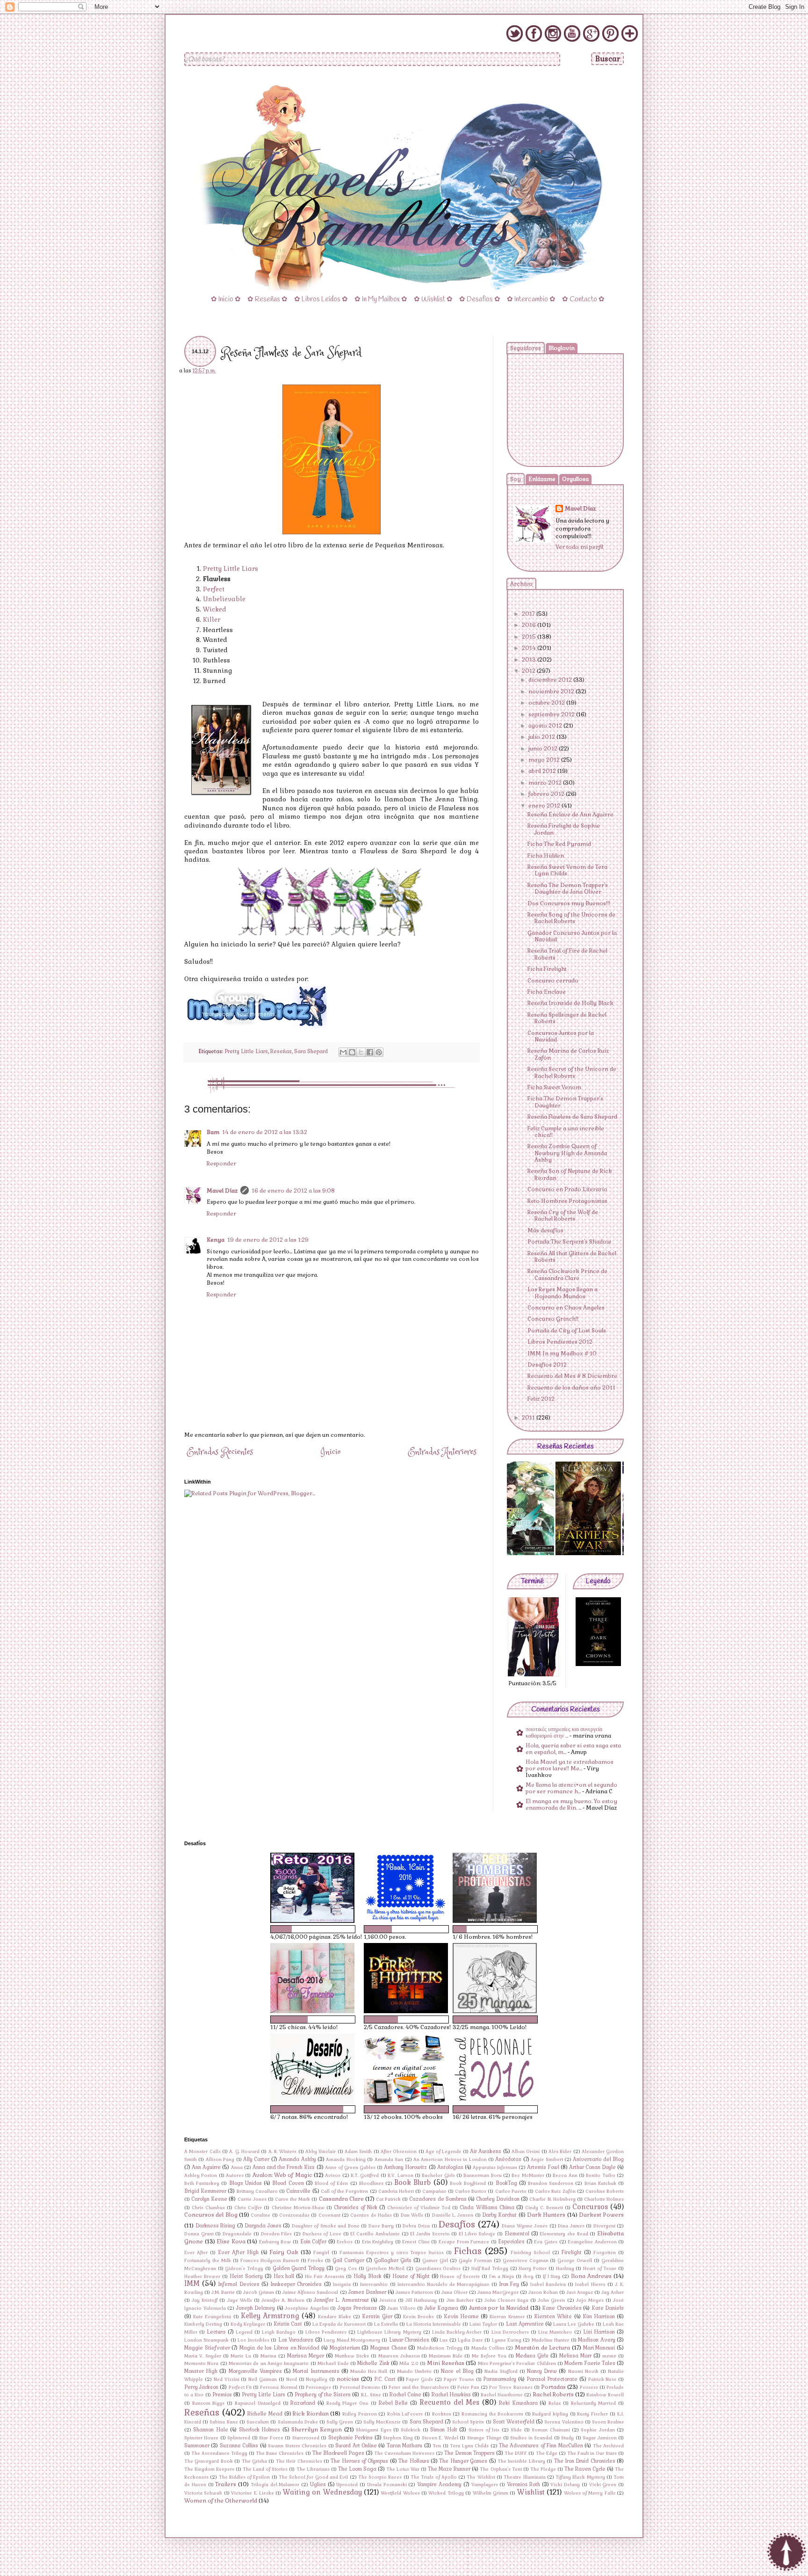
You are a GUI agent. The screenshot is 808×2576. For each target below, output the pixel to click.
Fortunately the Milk (208, 2261)
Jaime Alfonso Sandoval (310, 2292)
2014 (530, 648)
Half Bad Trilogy (490, 2269)
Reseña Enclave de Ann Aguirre (570, 815)
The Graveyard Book (209, 2461)
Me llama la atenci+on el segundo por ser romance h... (571, 1788)
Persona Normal (278, 2387)
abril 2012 (543, 771)
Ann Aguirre (206, 2167)
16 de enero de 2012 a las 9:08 (293, 1191)
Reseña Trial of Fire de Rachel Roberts (567, 954)
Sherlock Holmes (260, 2430)
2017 (529, 614)
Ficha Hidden (546, 856)
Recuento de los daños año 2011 (571, 1388)
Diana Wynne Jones (525, 2226)
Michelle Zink (373, 2363)
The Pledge (543, 2469)
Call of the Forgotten (345, 2191)
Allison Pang (220, 2160)
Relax (555, 2403)
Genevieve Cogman (526, 2261)
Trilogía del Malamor (275, 2485)
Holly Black (368, 2276)
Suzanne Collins (239, 2445)
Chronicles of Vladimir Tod (419, 2208)
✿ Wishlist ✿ (433, 299)
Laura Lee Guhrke (574, 2324)
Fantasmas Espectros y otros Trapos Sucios (392, 2253)
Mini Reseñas (445, 2363)
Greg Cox (346, 2269)
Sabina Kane (224, 2422)
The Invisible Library (521, 2461)
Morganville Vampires (255, 2371)
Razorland (303, 2403)
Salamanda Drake (298, 2422)
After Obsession (399, 2152)
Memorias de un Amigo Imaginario (269, 2364)
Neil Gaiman (263, 2380)
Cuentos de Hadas (371, 2215)
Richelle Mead (265, 2414)
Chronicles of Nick (356, 2207)
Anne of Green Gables (350, 2168)
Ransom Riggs (209, 2403)
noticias (348, 2379)
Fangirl (321, 2253)
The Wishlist (481, 2477)
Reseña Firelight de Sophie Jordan (564, 829)
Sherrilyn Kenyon (317, 2430)
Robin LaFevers (405, 2414)
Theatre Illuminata (524, 2477)
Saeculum (258, 2422)
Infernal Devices (238, 2284)
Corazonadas (294, 2215)
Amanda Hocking (346, 2160)
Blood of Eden (331, 2183)
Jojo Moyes (590, 2300)
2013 (530, 660)
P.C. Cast (385, 2379)
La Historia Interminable (434, 2324)
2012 (529, 671)
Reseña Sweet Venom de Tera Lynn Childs (567, 870)
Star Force (271, 2438)
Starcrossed (306, 2438)
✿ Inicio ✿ (226, 299)
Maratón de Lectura (542, 2348)
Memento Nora (201, 2364)
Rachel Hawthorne (502, 2395)
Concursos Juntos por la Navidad (561, 1036)
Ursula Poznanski (387, 2485)
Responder (221, 1164)
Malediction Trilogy (440, 2348)
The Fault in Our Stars (592, 2453)
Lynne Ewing (507, 2340)
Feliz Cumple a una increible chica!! (566, 1132)
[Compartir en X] (361, 1052)
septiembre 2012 (552, 714)
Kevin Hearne (461, 2316)
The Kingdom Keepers (209, 2469)
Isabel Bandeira (548, 2285)
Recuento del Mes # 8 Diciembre (572, 1376)
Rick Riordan (311, 2414)
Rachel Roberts (553, 2394)
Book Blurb (412, 2183)
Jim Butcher (460, 2300)
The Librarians (313, 2469)
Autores (235, 2176)
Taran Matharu (404, 2445)
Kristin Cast (288, 2324)
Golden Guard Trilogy (299, 2268)
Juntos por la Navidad (499, 2308)
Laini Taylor (483, 2324)
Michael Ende (333, 2364)
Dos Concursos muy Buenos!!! (569, 903)
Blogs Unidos (245, 2183)
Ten (437, 2446)
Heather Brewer (202, 2277)
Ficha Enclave (547, 992)
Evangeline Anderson (592, 2242)
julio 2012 (542, 737)
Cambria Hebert (396, 2191)
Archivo (521, 584)
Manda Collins (488, 2348)
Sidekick (411, 2430)
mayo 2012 (545, 760)
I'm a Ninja (501, 2277)
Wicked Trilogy (446, 2493)
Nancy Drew (542, 2371)
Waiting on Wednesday (322, 2492)
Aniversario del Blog (598, 2159)
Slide (516, 2430)
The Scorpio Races (380, 2477)
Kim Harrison (599, 2316)
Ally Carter (256, 2159)
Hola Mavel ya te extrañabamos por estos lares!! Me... (570, 1765)
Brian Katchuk (600, 2183)
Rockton (442, 2414)
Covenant (329, 2215)
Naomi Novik (583, 2372)
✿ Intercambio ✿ (531, 299)
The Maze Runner (449, 2469)
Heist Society (246, 2276)
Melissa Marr (575, 2356)
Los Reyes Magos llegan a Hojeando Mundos (563, 1293)
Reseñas (281, 1051)
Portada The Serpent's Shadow (569, 1242)
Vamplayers (485, 2485)
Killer (212, 620)
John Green (551, 2300)
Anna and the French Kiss (284, 2167)
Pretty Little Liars (231, 569)
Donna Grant (199, 2234)
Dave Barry (381, 2226)
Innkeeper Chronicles (296, 2284)
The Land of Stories (265, 2469)
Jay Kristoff (205, 2300)
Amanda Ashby (297, 2159)
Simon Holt (444, 2430)
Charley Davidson (498, 2199)
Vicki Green (603, 2485)
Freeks (315, 2261)
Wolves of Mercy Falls (590, 2493)
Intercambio (374, 2285)
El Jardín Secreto (430, 2234)
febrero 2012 (547, 794)
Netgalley (317, 2380)
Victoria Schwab (203, 2493)
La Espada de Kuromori (339, 2324)
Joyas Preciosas (357, 2308)
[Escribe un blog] (352, 1052)
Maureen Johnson (399, 2356)
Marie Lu (241, 2356)
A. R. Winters (283, 2152)
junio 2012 (544, 749)
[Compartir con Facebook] (370, 1052)
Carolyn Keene (209, 2199)
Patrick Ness (602, 2380)
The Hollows (414, 2461)
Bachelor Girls (438, 2176)
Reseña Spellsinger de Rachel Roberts (567, 1018)
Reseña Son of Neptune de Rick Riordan (570, 1174)
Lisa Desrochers (510, 2332)
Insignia (342, 2285)
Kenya (216, 1240)
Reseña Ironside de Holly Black (570, 1003)
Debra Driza (416, 2226)
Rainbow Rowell (605, 2395)
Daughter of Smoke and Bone (326, 2226)
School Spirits (468, 2422)
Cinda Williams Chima (487, 2207)
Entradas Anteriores (442, 1452)
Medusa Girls (532, 2356)
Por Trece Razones (511, 2387)
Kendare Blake (335, 2317)
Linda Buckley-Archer (457, 2332)
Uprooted (347, 2485)
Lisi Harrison (599, 2332)
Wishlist (531, 2492)
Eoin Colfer (314, 2241)
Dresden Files (277, 2234)
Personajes (318, 2387)
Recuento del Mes (449, 2402)
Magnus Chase (389, 2348)
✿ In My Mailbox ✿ (381, 299)
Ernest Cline (416, 2242)
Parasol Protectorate (552, 2379)
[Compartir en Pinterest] (379, 1052)
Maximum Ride (446, 2356)
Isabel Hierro (590, 2285)
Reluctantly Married (594, 2403)
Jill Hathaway (421, 2300)
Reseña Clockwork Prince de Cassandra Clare (567, 1274)
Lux (444, 2340)
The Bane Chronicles (280, 2453)
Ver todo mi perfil (579, 547)
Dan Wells (412, 2215)
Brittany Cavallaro (257, 2191)
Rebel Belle (393, 2403)
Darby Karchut (499, 2215)
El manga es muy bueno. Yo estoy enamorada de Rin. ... (571, 1805)
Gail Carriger (348, 2260)
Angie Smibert (547, 2160)
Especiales (511, 2241)
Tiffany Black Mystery (580, 2477)
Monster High (201, 2371)
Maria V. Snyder (203, 2356)
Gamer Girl (435, 2261)
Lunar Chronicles (409, 2340)
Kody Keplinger (248, 2324)
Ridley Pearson (360, 2414)
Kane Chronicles (562, 2308)
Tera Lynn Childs (469, 2446)
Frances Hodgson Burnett (270, 2261)
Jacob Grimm (259, 2292)
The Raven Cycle (585, 2469)
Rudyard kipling (550, 2414)
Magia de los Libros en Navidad (279, 2348)
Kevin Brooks (418, 2317)
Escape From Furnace (464, 2242)
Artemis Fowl (543, 2167)
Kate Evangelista (212, 2317)
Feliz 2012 (541, 1399)
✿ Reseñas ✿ (267, 299)
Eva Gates (546, 2242)
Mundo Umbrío (414, 2372)
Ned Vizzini (227, 2380)
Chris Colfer (248, 2208)
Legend (244, 2332)
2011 (529, 1418)
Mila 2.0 (409, 2364)
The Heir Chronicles (299, 2461)
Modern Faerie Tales (590, 2363)
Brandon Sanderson (551, 2183)
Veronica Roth (523, 2484)
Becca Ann (565, 2176)
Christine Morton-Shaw (298, 2208)
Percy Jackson (201, 2387)
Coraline (260, 2215)
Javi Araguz (580, 2292)
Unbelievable (224, 599)
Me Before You (489, 2356)
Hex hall (284, 2276)
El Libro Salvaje (477, 2234)
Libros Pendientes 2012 (560, 1342)
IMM (192, 2284)
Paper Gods (419, 2380)
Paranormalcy (500, 2379)
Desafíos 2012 (547, 1365)
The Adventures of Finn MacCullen (541, 2445)
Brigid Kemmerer (205, 2191)
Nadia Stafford (501, 2372)
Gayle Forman (475, 2261)
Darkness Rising (216, 2226)
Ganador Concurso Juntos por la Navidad (572, 936)
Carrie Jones (252, 2199)
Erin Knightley (378, 2242)
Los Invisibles (253, 2340)
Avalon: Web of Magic (282, 2175)
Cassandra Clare (341, 2199)
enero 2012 (545, 806)
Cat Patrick (388, 2199)
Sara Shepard (311, 1051)
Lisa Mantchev (555, 2332)
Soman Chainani (551, 2430)
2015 (530, 637)
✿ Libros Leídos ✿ (321, 299)
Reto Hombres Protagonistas (567, 1201)
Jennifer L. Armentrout (341, 2300)
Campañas (434, 2191)
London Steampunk (206, 2340)
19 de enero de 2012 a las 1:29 (268, 1240)
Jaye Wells (240, 2300)
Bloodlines (371, 2183)
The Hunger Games (463, 2461)
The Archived (608, 2446)
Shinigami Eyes (373, 2430)
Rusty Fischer (592, 2414)
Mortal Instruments (316, 2371)
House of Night (411, 2276)
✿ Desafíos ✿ (480, 299)
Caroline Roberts (605, 2191)
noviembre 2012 (552, 691)
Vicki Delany (565, 2485)
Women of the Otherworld (221, 2501)
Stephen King (398, 2438)
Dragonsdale (237, 2234)
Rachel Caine (405, 2394)
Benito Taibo (600, 2176)
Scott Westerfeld (514, 2422)
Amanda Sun (389, 2160)
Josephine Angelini (307, 2308)
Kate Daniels (608, 2308)
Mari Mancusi (599, 2348)
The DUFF (516, 2453)
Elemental (517, 2234)
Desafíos (457, 2224)
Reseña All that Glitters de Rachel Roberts (572, 1257)
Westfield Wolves (400, 2493)
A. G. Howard (244, 2152)
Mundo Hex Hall (369, 2372)
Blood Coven (288, 2183)
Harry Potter (533, 2269)
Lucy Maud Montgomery (352, 2340)
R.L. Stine (371, 2395)
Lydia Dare (470, 2340)
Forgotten (605, 2253)
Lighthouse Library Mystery (389, 2332)
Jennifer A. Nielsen (283, 2300)
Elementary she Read (564, 2234)
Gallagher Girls (393, 2260)
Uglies (318, 2484)
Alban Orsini (526, 2152)
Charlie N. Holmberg (552, 2199)
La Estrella (386, 2324)
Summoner (197, 2445)
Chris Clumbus (208, 2208)
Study (567, 2438)
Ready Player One (347, 2403)
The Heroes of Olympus (359, 2461)
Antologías (450, 2167)
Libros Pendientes (326, 2332)
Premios (222, 2394)
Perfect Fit (240, 2387)
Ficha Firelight (547, 969)
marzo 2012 (546, 783)
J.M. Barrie (223, 2292)
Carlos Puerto (511, 2191)
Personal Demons (360, 2387)
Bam (213, 1132)
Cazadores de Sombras (438, 2199)
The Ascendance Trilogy (219, 2453)
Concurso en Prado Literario (567, 1189)
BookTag (506, 2183)
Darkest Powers (601, 2215)
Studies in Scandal (531, 2438)
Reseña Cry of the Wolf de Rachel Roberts (563, 1215)
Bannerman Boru (482, 2176)
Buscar (608, 59)
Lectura (216, 2332)
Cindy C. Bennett (544, 2208)
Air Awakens (486, 2151)
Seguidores (526, 348)
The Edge (547, 2453)
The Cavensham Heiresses (404, 2453)
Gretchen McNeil (385, 2269)
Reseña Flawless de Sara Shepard (572, 1117)
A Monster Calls (202, 2152)
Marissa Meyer (306, 2356)
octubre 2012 (547, 703)
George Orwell (575, 2261)
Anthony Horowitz (405, 2167)
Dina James (571, 2226)
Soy (516, 479)
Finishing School (530, 2253)
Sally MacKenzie (382, 2422)
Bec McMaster (528, 2176)
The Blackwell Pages (338, 2453)
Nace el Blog (457, 2371)
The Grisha (254, 2461)
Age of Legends (444, 2152)
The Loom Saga (357, 2469)
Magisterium (345, 2348)
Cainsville (298, 2191)
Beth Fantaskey (202, 2183)
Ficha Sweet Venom (554, 1087)
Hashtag (565, 2269)
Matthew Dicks (352, 2356)
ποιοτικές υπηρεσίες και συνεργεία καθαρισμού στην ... (564, 1732)
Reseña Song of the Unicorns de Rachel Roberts (571, 918)
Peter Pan (468, 2387)
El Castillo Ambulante (375, 2234)
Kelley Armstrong (270, 2316)
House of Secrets (460, 2277)
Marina (268, 2356)
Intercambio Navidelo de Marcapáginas (444, 2285)
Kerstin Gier (377, 2316)
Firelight (572, 2252)
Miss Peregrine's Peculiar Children (517, 2364)
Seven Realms (608, 2422)
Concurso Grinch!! (553, 1319)
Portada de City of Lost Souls (567, 1331)
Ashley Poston (201, 2176)
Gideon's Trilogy (244, 2269)
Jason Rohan (543, 2292)
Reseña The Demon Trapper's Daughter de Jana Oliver (568, 888)
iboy (528, 2277)
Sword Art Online (356, 2445)
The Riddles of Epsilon (245, 2477)
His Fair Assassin (325, 2277)
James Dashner (367, 2292)
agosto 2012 (546, 726)
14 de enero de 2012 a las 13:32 (265, 1132)
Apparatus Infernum (495, 2168)
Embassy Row (275, 2242)
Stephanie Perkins (350, 2438)
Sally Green (340, 2422)
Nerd (292, 2380)
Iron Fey (509, 2284)
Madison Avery (596, 2340)
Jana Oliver (454, 2292)
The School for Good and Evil (313, 2477)
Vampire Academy (439, 2484)
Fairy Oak (284, 2252)
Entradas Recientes (220, 1452)
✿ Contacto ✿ (583, 299)
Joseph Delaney (256, 2308)
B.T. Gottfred (365, 2176)
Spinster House (201, 2438)
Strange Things (484, 2438)
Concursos (590, 2207)
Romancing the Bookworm (492, 2414)
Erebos (345, 2242)
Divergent (604, 2226)
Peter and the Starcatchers (419, 2387)
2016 (530, 625)
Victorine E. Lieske (252, 2493)
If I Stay (552, 2277)
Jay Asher (613, 2292)
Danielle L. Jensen (453, 2215)
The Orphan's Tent (501, 2469)
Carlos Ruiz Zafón (555, 2191)
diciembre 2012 (551, 680)
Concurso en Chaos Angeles (566, 1308)
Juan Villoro (401, 2308)
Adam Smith (358, 2152)
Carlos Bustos (471, 2191)
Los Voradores (296, 2340)
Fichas (468, 2251)
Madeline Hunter (550, 2340)
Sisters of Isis (484, 2430)
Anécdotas (508, 2159)
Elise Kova (231, 2241)
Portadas (553, 2387)
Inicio (331, 1452)
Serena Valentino (564, 2422)
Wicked (215, 609)
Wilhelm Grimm (491, 2493)
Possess (589, 2387)
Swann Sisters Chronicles (297, 2446)
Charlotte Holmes (604, 2199)
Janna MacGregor (498, 2292)
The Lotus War (403, 2469)
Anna (237, 2168)
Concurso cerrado (553, 981)
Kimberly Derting (203, 2324)
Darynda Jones (263, 2226)
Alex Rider (560, 2152)
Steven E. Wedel (440, 2438)
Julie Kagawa (442, 2308)
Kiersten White (553, 2316)
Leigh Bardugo (279, 2332)
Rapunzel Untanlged (258, 2403)
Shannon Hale (210, 2430)
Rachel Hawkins (451, 2394)
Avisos (333, 2176)
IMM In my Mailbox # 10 (562, 1353)
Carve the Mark (292, 2199)
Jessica (388, 2300)
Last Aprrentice (525, 2324)
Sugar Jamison (599, 2438)
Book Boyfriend (468, 2183)
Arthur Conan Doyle (592, 2167)
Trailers (226, 2484)
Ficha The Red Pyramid (559, 844)
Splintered (239, 2438)
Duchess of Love (322, 2234)
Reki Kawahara (518, 2403)
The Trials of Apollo (434, 2477)
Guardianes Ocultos (438, 2269)
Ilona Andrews (591, 2276)
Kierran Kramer (507, 2317)
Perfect (214, 589)
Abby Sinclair (321, 2152)
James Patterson (414, 2292)
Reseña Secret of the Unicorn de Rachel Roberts (572, 1072)
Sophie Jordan (598, 2430)
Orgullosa (575, 479)
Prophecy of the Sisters (323, 2394)
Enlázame (542, 479)
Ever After (196, 2253)
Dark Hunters (546, 2215)
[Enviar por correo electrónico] (343, 1052)
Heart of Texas (600, 2269)
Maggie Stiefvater (207, 2348)
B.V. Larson (400, 2176)
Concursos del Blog (211, 2215)
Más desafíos (545, 1230)
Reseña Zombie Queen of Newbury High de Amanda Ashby (567, 1153)
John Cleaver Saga (506, 2300)
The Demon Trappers (469, 2453)
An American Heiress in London (450, 2160)
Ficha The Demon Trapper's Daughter (565, 1102)
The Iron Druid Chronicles (585, 2461)
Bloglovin (562, 348)
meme (609, 2356)
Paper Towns (459, 2380)
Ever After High (238, 2252)
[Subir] (787, 2553)
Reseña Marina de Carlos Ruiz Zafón (568, 1054)
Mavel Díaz (222, 1191)
